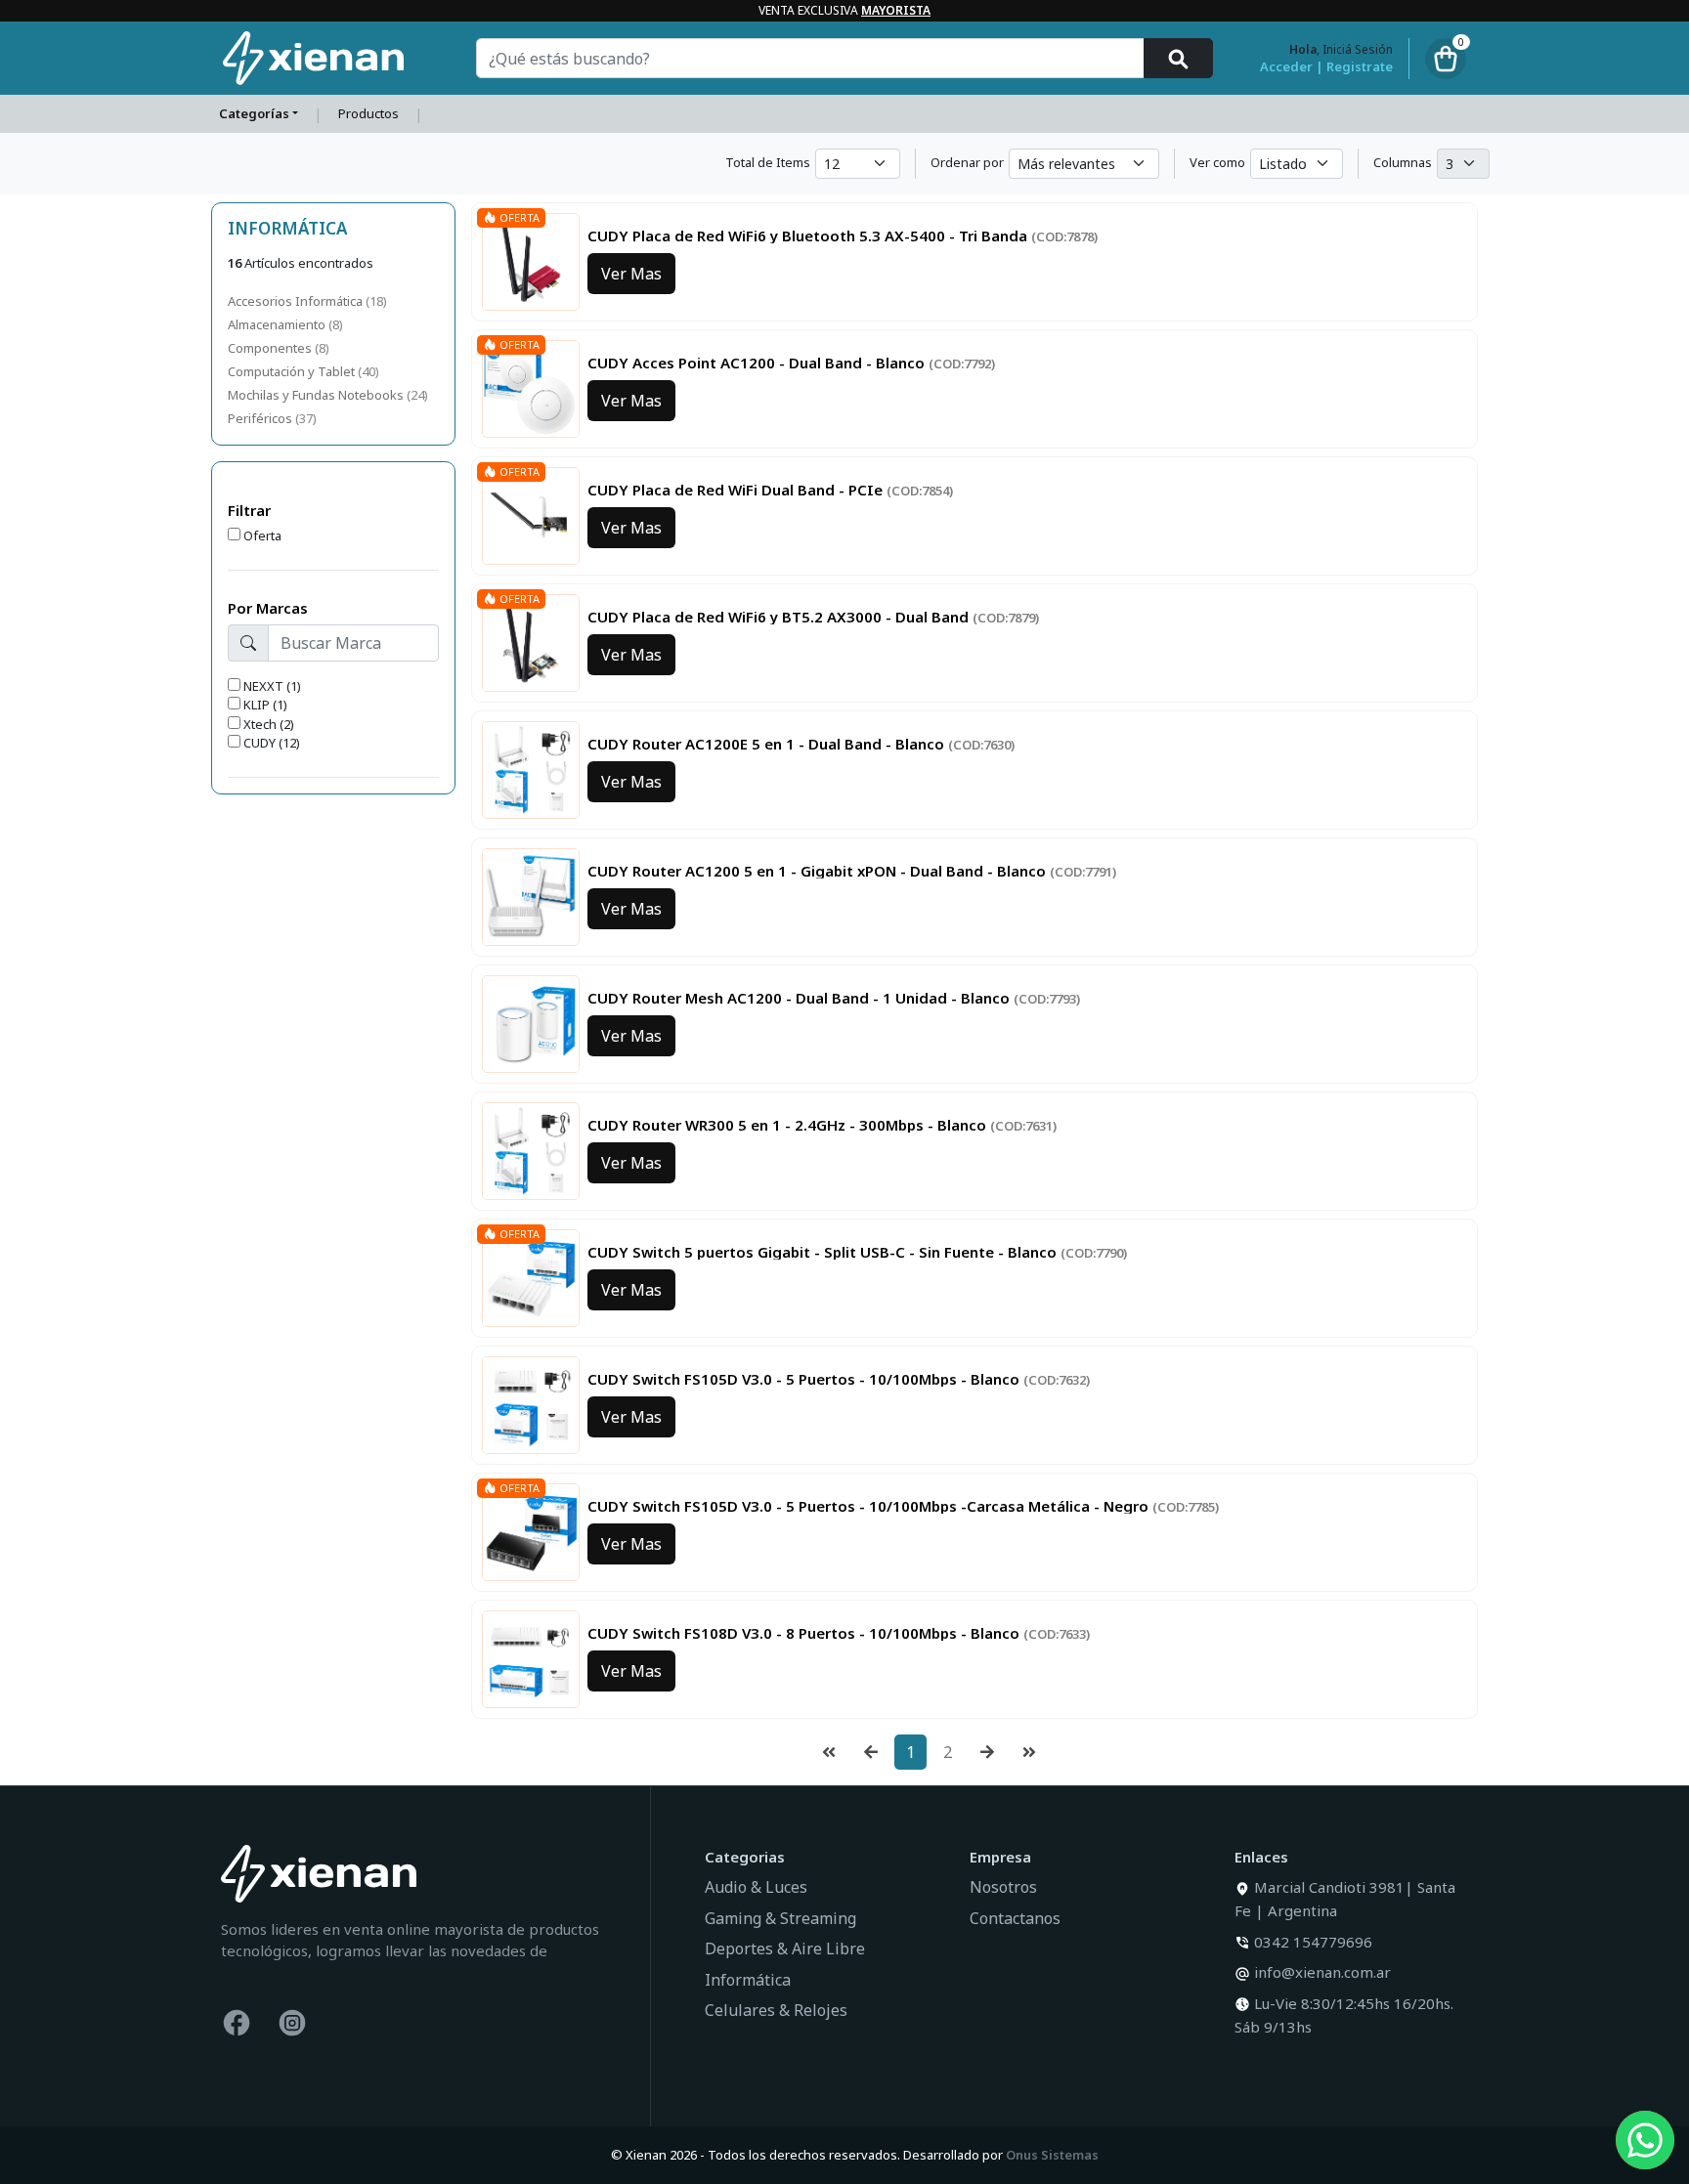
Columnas (1403, 162)
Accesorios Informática (297, 301)
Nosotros (1003, 1887)
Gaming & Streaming (780, 1918)
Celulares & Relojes (776, 2010)
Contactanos (1015, 1918)
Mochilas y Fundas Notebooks (317, 395)
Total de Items (768, 162)
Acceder (1286, 67)
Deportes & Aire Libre (785, 1948)
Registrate (1360, 67)
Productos (368, 113)
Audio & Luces (756, 1887)
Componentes (271, 348)
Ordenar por (967, 162)
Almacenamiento (278, 324)
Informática (748, 1980)
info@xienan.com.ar (1322, 1972)
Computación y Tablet (293, 371)
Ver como (1217, 162)
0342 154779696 (1313, 1942)
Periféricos (261, 418)
